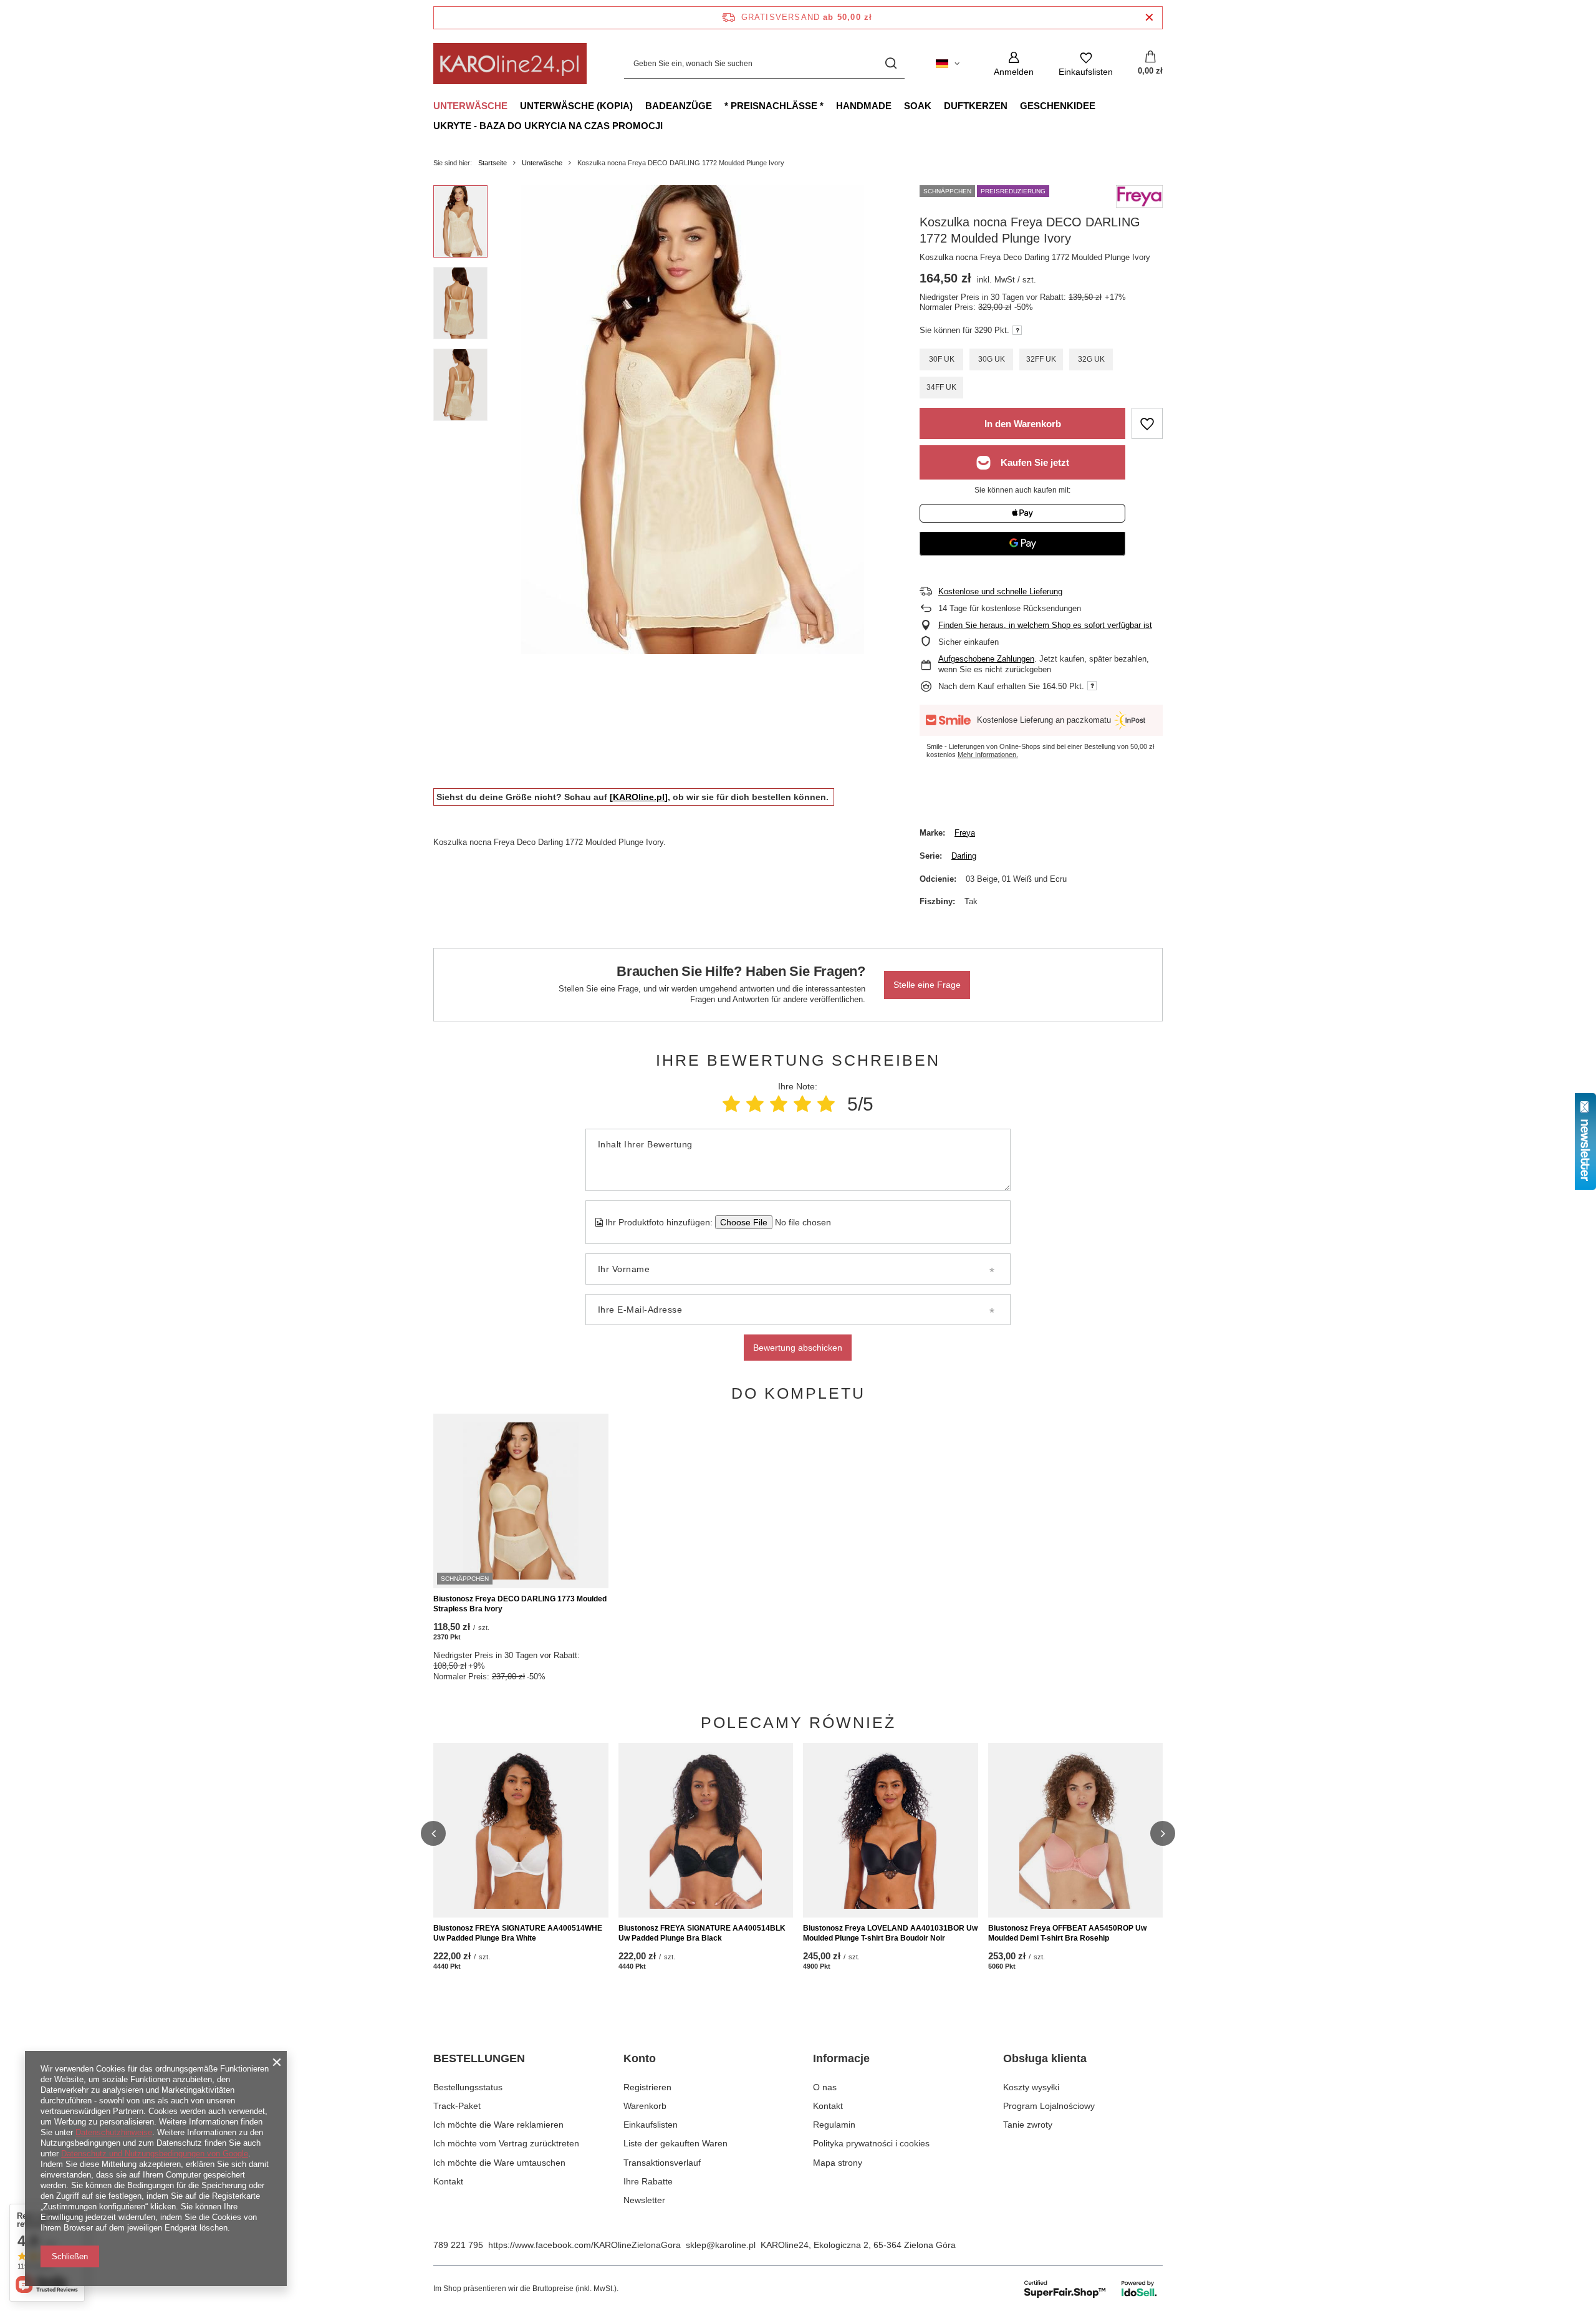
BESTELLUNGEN (479, 2058)
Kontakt (448, 2181)
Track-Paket (457, 2106)
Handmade (864, 106)
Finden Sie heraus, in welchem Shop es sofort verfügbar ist (1045, 625)
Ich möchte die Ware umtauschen (499, 2163)
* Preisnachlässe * (774, 106)
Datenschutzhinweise (114, 2132)
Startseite (493, 163)
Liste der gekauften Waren (675, 2143)
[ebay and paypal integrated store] (1091, 2289)
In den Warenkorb (1023, 424)
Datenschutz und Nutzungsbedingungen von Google (155, 2154)
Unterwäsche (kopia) (576, 106)
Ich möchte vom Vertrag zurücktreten (506, 2143)
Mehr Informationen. (988, 755)
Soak (918, 106)
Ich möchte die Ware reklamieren (498, 2125)
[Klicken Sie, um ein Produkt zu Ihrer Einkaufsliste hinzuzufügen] (1147, 423)
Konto (640, 2058)
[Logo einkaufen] (510, 64)
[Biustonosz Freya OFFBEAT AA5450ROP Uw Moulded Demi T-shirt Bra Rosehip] (1076, 1830)
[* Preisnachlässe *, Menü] (830, 105)
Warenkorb (645, 2106)
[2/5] (755, 1104)
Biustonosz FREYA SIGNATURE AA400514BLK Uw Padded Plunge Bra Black (702, 1933)
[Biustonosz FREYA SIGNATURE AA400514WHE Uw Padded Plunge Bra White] (521, 1830)
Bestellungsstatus (468, 2087)
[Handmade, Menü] (898, 105)
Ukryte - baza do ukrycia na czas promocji (548, 126)
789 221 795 (458, 2245)
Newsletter (644, 2200)
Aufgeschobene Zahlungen (986, 659)
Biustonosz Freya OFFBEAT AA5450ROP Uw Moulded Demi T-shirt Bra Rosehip (1067, 1933)
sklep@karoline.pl (721, 2245)
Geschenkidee (1058, 106)
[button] (433, 1833)
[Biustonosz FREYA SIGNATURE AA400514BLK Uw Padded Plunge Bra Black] (706, 1830)
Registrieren (647, 2087)
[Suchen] (891, 64)
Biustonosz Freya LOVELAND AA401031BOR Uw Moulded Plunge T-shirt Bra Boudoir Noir (890, 1933)
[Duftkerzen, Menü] (1014, 105)
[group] (693, 420)
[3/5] (779, 1104)
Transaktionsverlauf (662, 2163)
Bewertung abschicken (798, 1348)
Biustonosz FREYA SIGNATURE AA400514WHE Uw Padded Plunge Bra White (518, 1933)
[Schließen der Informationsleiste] (1149, 18)
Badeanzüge (679, 106)
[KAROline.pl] (639, 797)
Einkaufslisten (651, 2125)
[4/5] (802, 1104)
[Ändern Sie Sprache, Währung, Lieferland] (948, 64)
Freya (965, 833)
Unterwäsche (470, 106)
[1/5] (731, 1104)
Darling (964, 856)
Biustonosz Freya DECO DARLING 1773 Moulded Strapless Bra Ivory (520, 1604)
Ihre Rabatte (648, 2181)
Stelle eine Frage (927, 985)
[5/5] (826, 1104)
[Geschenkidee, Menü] (1102, 105)
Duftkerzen (976, 106)
